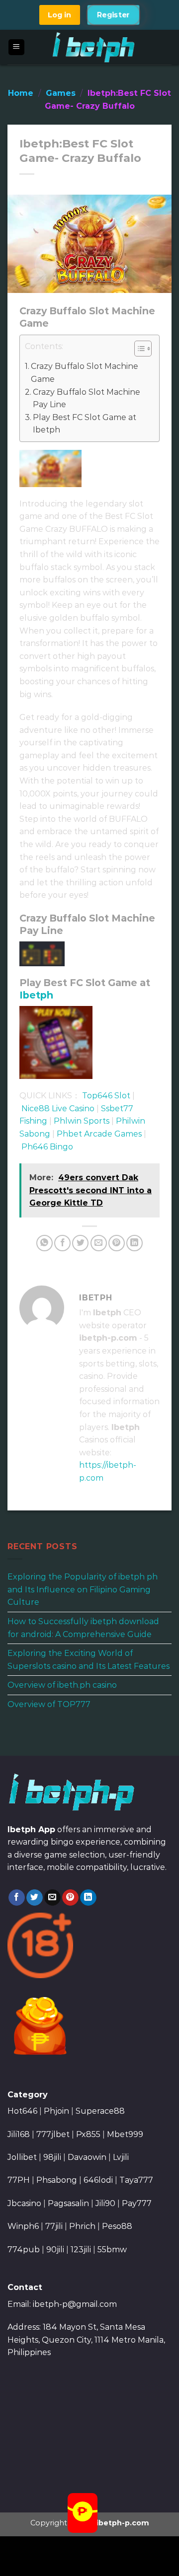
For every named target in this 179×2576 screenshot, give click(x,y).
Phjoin (56, 2111)
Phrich (82, 2226)
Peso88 (117, 2226)
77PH (19, 2180)
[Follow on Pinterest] (70, 1898)
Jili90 (105, 2203)
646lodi (98, 2180)
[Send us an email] (52, 1898)
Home (21, 93)
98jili (52, 2157)
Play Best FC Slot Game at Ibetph (85, 424)
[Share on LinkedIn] (134, 1243)
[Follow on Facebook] (17, 1898)
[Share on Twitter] (80, 1243)
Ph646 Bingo (47, 1147)
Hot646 (22, 2111)
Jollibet (22, 2157)
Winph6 (23, 2226)
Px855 (88, 2134)
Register (114, 15)
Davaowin (87, 2157)
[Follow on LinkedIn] (88, 1898)
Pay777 (137, 2203)
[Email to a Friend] (99, 1243)
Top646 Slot (106, 1096)
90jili (55, 2250)
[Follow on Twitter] (35, 1898)
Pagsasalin (68, 2203)
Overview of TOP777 (49, 1704)
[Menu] (17, 47)
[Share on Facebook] (62, 1243)
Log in (59, 15)
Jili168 (19, 2134)
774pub (24, 2250)
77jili (54, 2226)
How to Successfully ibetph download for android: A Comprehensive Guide (83, 1628)
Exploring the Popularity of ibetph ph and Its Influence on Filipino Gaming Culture (83, 1589)
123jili (81, 2250)
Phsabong (57, 2180)
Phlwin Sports (82, 1121)
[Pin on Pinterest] (117, 1243)
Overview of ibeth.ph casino (62, 1685)
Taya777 (136, 2180)
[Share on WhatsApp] (45, 1243)
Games (61, 93)
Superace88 (100, 2111)
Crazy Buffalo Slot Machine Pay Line (87, 398)
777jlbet (53, 2134)
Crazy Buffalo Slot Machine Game (85, 373)
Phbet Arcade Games (99, 1134)
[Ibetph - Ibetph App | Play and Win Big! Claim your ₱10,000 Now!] (94, 47)
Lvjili (121, 2157)
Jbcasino (24, 2203)
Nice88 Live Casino (58, 1109)
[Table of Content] (143, 349)
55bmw (112, 2250)
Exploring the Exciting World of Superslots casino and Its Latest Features (89, 1660)
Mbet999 (125, 2134)
